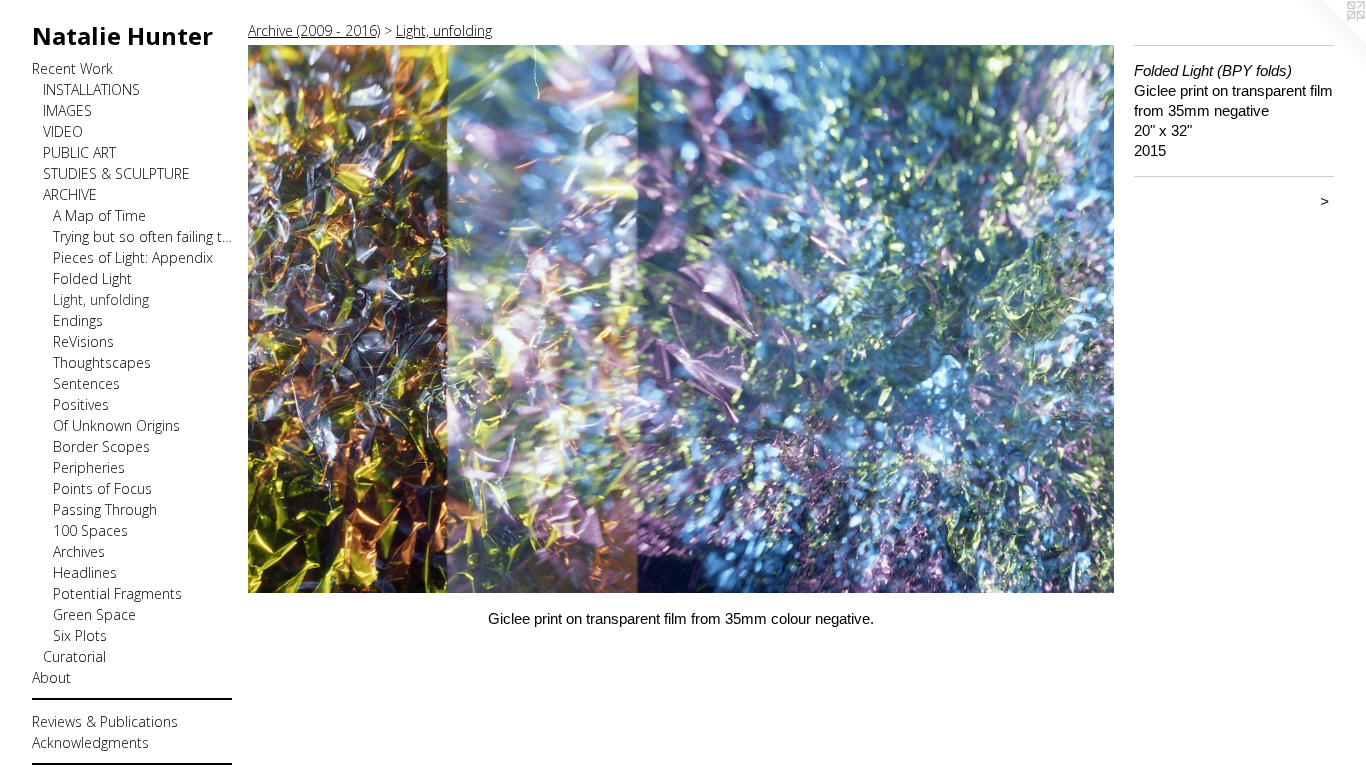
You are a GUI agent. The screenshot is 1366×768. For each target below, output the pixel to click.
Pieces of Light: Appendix (133, 257)
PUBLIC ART (79, 152)
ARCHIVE (70, 194)
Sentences (86, 383)
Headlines (85, 572)
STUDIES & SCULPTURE (116, 173)
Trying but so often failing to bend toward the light (142, 236)
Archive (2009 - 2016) (314, 30)
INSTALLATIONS (91, 89)
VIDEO (63, 131)
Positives (81, 404)
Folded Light (92, 278)
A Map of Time (99, 215)
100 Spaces (90, 530)
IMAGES (67, 110)
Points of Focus (102, 488)
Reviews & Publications (105, 721)
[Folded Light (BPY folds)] (681, 319)
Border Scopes (101, 446)
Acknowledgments (90, 742)
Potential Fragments (117, 593)
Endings (78, 320)
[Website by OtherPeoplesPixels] (1326, 40)
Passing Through (105, 509)
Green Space (94, 614)
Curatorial (74, 656)
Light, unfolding (101, 299)
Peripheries (89, 467)
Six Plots (80, 635)
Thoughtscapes (102, 362)
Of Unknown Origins (116, 425)
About (51, 677)
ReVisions (83, 341)
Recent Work (72, 68)
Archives (79, 551)
